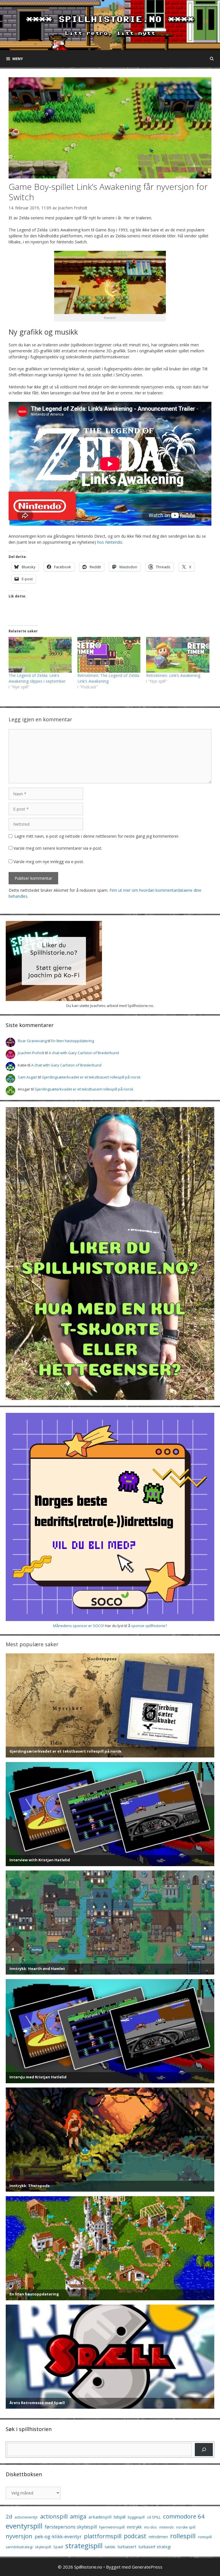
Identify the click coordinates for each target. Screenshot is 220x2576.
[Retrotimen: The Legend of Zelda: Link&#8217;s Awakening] (109, 655)
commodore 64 (184, 2516)
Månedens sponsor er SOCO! (78, 1626)
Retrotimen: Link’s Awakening (173, 675)
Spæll (58, 2547)
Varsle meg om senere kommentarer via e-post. (58, 848)
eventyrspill (24, 2526)
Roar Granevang (32, 1041)
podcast (135, 2536)
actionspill (54, 2516)
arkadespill (100, 2517)
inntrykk (134, 2527)
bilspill (120, 2517)
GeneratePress (147, 2567)
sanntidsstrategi (19, 2547)
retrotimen (158, 2537)
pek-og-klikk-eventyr (58, 2536)
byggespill (136, 2517)
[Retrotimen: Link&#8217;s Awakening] (178, 655)
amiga (78, 2516)
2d (9, 2516)
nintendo (167, 2527)
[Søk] (204, 2449)
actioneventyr (26, 2517)
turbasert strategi (155, 2547)
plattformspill (103, 2536)
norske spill (186, 2527)
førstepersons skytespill (71, 2527)
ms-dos (151, 2527)
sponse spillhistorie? (149, 1626)
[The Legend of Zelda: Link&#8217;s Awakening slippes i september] (40, 655)
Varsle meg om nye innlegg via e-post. (49, 862)
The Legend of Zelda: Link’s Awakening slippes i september (37, 678)
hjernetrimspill (112, 2527)
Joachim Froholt (73, 208)
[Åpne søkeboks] (212, 59)
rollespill (183, 2536)
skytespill (43, 2547)
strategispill (84, 2546)
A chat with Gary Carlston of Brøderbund (84, 1053)
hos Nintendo (110, 542)
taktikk (110, 2547)
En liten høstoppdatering (73, 1041)
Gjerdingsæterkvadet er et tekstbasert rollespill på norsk (91, 1077)
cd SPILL (154, 2517)
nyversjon (19, 2536)
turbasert (127, 2547)
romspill (205, 2537)
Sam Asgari (27, 1077)
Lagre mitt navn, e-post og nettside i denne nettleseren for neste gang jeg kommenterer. (97, 836)
